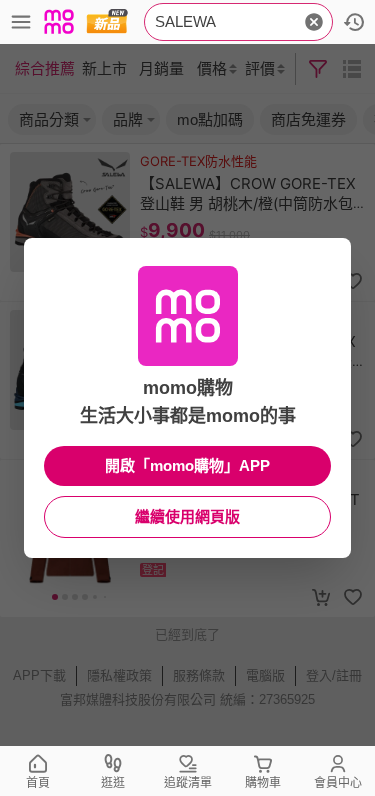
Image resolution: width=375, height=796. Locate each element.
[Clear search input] (314, 22)
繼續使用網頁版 (187, 516)
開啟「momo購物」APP (187, 465)
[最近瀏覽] (354, 22)
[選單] (21, 22)
